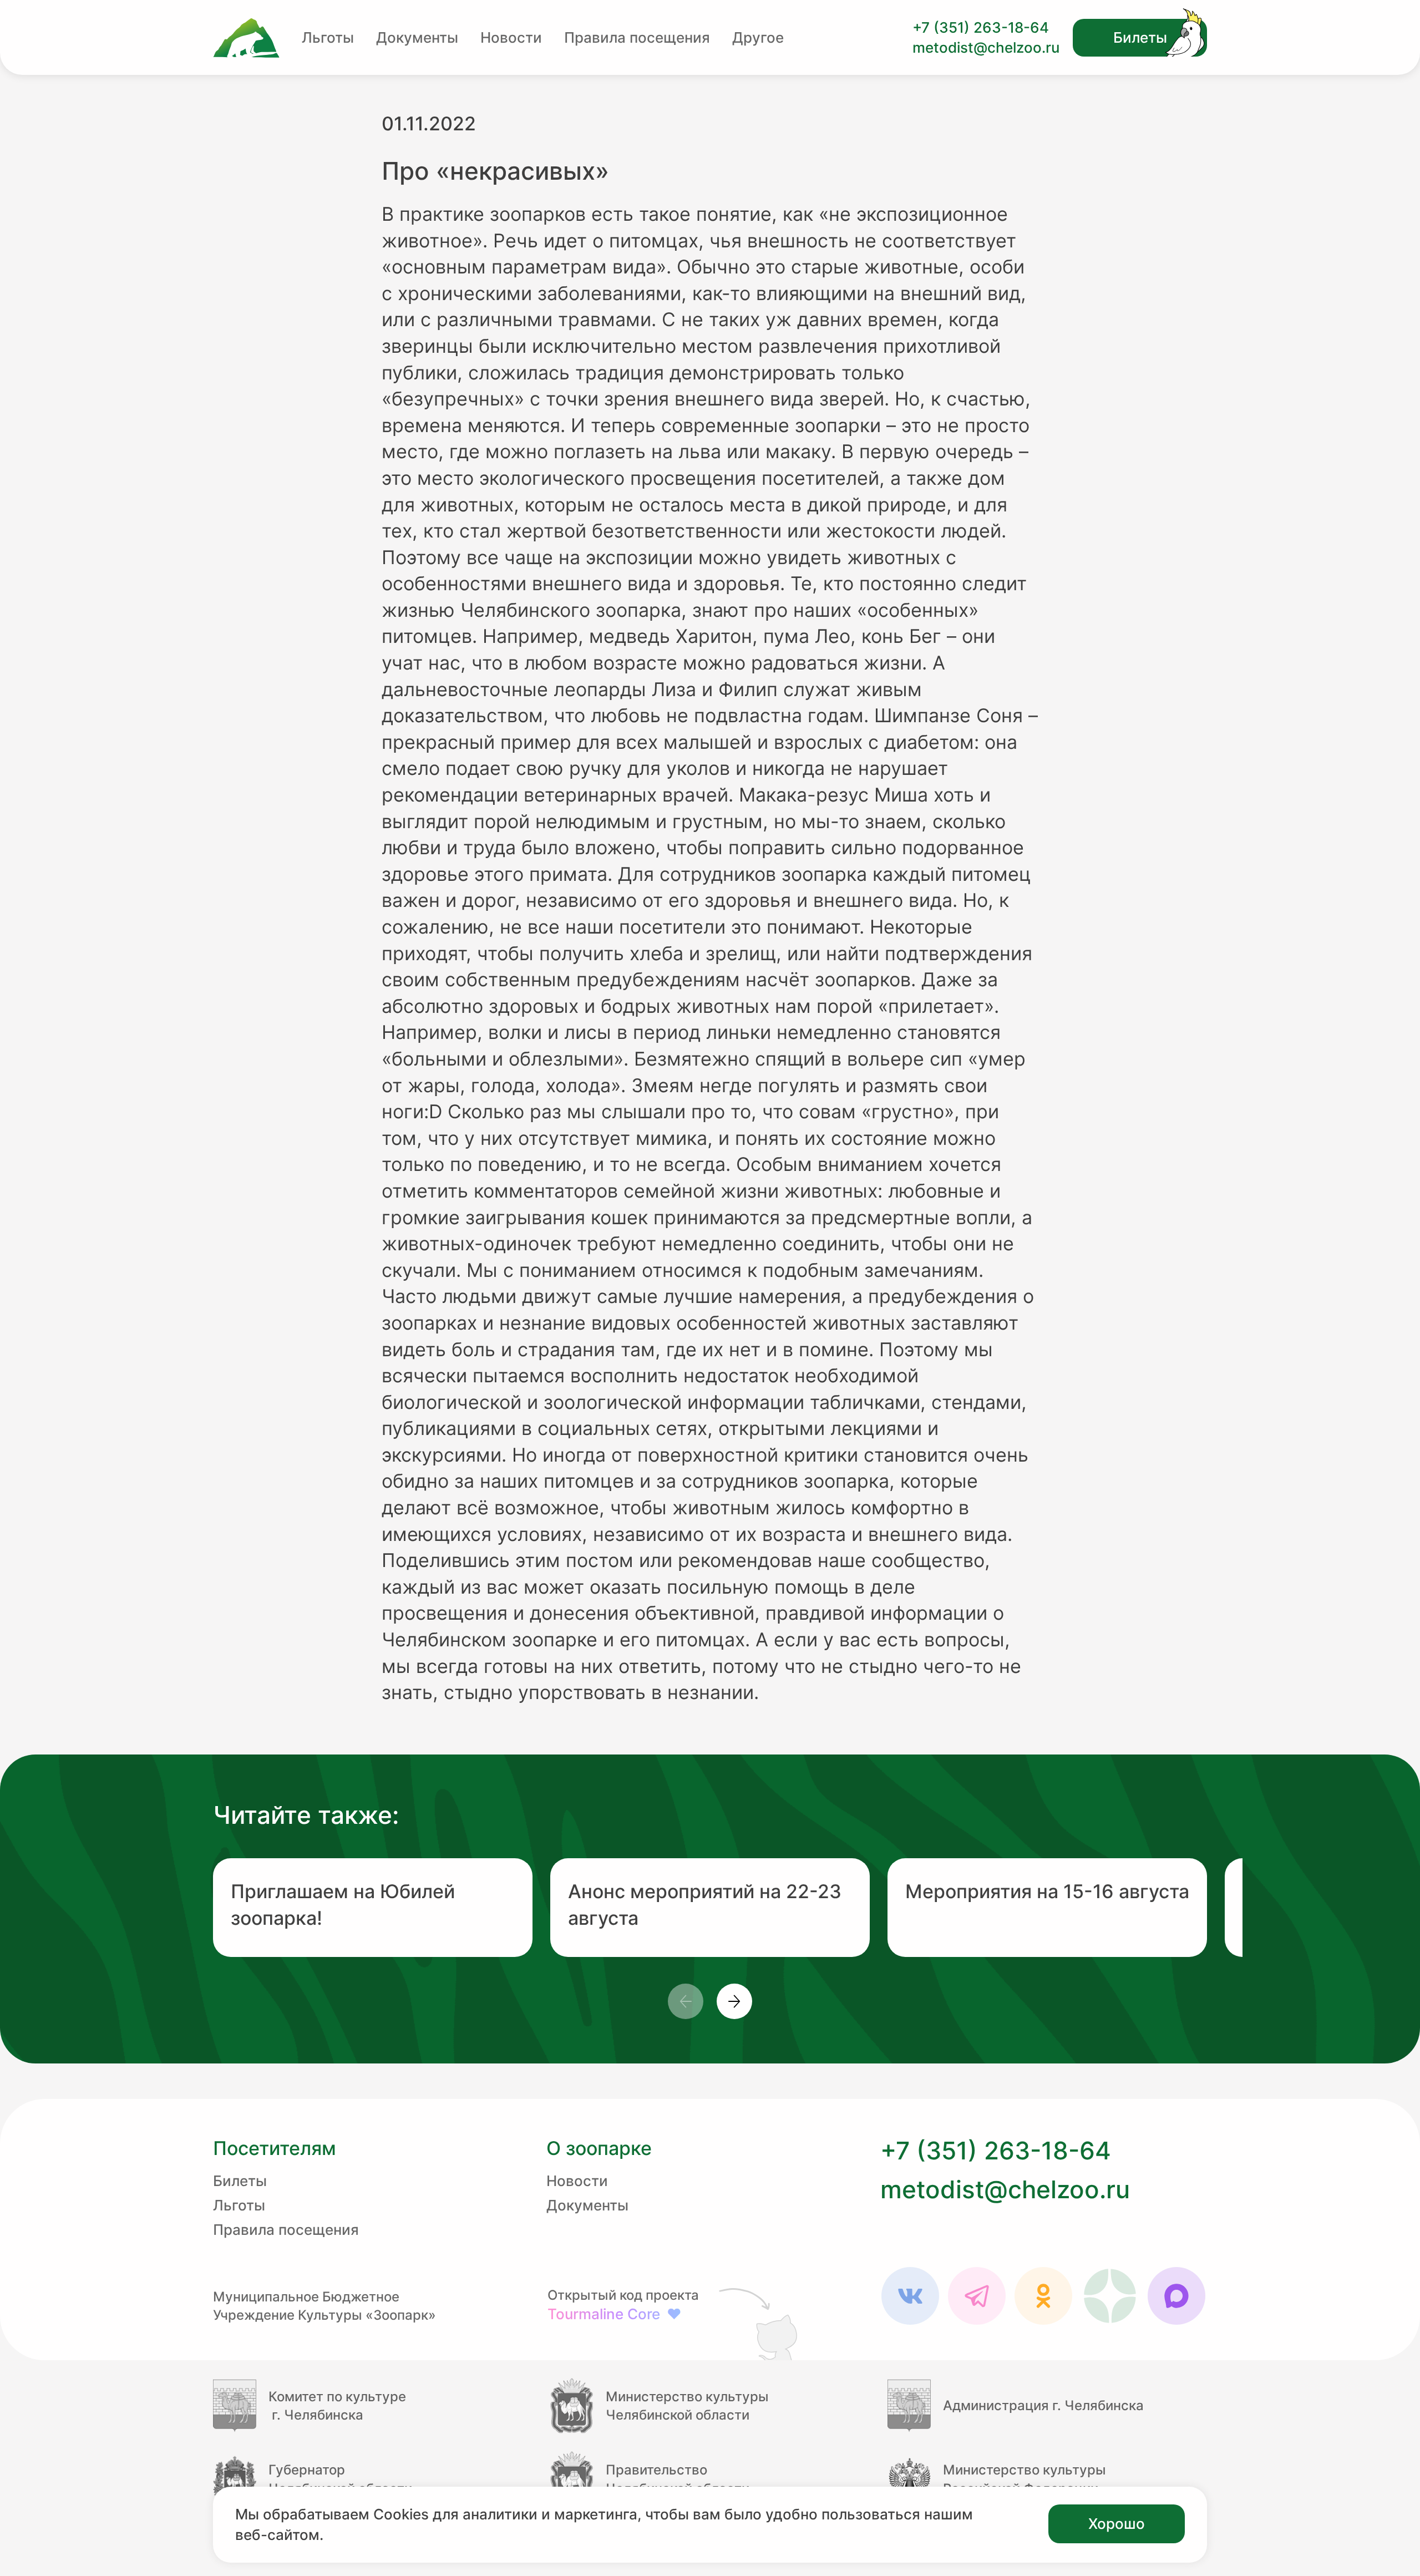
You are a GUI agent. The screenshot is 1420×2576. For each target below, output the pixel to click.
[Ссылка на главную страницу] (246, 38)
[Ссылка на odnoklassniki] (1043, 2296)
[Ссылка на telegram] (977, 2296)
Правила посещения (637, 37)
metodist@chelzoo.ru (986, 47)
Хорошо (1117, 2524)
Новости (511, 37)
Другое (758, 37)
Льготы (328, 37)
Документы (417, 37)
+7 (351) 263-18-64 (981, 27)
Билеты (1140, 37)
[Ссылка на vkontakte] (910, 2296)
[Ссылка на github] (760, 2323)
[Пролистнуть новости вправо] (734, 2001)
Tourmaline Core (615, 2314)
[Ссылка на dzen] (1110, 2296)
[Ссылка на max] (1176, 2296)
